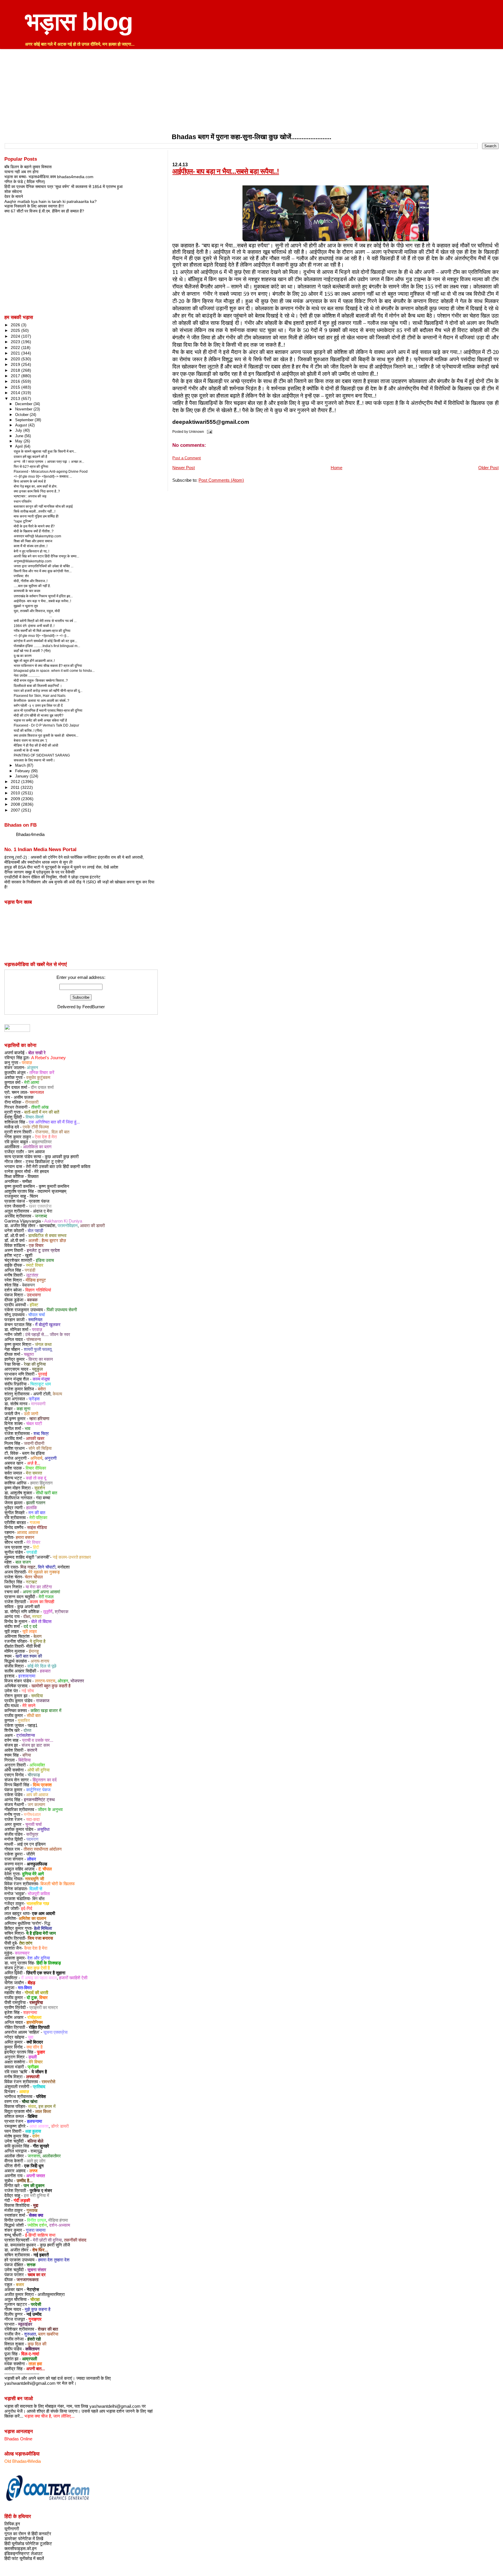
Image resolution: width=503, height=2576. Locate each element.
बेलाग (38, 1636)
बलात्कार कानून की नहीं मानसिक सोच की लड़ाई (43, 506)
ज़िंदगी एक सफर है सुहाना (46, 1973)
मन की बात (37, 1513)
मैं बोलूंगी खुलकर (48, 1325)
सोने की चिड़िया (40, 1448)
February (23, 771)
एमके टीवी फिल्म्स (36, 1127)
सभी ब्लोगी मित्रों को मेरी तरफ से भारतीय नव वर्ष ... (45, 621)
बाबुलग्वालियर (42, 1142)
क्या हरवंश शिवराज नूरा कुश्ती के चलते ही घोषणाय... (46, 736)
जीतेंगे (31, 1854)
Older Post (488, 468)
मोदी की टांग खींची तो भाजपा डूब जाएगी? (39, 715)
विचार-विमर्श (35, 1117)
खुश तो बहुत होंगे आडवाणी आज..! (34, 661)
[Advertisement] (251, 92)
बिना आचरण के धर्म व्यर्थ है (30, 481)
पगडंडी (30, 1270)
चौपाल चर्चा (37, 1315)
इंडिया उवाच (45, 1260)
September (25, 420)
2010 (16, 793)
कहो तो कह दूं (36, 1478)
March (21, 765)
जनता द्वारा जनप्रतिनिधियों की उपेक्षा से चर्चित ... (44, 566)
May (19, 441)
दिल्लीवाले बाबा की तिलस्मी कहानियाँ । (38, 686)
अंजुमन (32, 1068)
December (24, 404)
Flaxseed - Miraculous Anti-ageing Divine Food (51, 472)
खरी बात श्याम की (29, 1656)
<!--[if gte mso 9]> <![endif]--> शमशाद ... (43, 476)
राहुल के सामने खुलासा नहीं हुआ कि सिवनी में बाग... (45, 451)
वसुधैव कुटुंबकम (38, 1078)
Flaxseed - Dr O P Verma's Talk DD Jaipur (46, 725)
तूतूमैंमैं (48, 1612)
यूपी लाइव (30, 1631)
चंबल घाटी (34, 1424)
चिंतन (34, 1196)
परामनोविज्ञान (68, 1226)
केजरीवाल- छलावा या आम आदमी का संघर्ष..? (41, 701)
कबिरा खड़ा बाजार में (46, 1711)
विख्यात (33, 1177)
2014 (16, 393)
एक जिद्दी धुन (34, 2166)
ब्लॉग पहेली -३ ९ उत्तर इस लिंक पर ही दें (38, 706)
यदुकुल (37, 1369)
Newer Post (184, 468)
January (22, 776)
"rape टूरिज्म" (23, 521)
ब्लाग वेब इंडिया (33, 1453)
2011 (16, 787)
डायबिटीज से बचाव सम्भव (47, 1236)
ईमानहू (34, 1651)
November (24, 409)
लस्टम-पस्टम (45, 1681)
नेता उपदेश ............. (27, 676)
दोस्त (27, 1730)
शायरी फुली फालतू (38, 1349)
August (22, 425)
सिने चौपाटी (47, 1567)
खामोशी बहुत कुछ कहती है (51, 1686)
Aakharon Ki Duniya (63, 1221)
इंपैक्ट (34, 1305)
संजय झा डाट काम (36, 1745)
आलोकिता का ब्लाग (37, 1147)
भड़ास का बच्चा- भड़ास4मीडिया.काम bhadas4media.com (49, 177)
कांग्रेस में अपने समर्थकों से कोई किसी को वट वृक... (45, 641)
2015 (16, 387)
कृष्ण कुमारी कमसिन (54, 1186)
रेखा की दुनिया (35, 1364)
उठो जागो (31, 1414)
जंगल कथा (43, 1344)
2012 (16, 782)
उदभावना (34, 1295)
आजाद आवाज (28, 1533)
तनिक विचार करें (42, 1073)
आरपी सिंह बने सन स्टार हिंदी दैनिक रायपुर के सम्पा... (46, 556)
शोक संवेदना (13, 192)
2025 (16, 330)
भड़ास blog (79, 22)
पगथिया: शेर (21, 576)
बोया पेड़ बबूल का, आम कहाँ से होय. (36, 486)
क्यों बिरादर (35, 2042)
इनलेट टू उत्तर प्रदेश (43, 1250)
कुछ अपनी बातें (28, 1607)
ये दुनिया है (38, 1641)
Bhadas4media (30, 835)
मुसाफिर (24, 1721)
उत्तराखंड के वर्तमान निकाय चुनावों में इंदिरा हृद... (43, 596)
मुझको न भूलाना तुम (26, 606)
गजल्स (35, 1523)
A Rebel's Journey (48, 1058)
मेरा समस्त (34, 1473)
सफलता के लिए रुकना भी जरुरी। (34, 760)
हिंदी (36, 1547)
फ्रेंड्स (34, 1399)
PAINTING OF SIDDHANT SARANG (42, 755)
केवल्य (57, 1394)
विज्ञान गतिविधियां (38, 1290)
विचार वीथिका (36, 1468)
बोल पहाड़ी (35, 1231)
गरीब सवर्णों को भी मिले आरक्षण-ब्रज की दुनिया (42, 631)
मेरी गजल (46, 1597)
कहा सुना (23, 1409)
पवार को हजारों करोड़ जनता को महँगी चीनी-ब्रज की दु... (48, 691)
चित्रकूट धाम (41, 1384)
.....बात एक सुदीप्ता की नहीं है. (32, 586)
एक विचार (36, 1246)
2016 (16, 381)
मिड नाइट (28, 1567)
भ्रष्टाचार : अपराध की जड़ (30, 496)
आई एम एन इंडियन (31, 1844)
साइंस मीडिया (37, 1528)
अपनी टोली (42, 1394)
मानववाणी (38, 1404)
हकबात (45, 1671)
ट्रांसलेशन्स (26, 1735)
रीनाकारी (32, 1102)
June (20, 436)
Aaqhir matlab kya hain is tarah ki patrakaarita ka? (51, 201)
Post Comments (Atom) (221, 480)
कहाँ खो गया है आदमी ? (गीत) (32, 651)
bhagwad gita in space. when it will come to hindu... (54, 671)
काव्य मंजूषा (41, 1379)
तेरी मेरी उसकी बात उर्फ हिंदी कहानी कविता (58, 1167)
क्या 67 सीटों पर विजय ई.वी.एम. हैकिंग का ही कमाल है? (44, 211)
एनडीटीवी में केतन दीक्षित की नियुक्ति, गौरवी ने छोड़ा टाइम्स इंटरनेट (52, 877)
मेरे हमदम (42, 1172)
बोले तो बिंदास (41, 1622)
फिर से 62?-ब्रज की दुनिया (31, 467)
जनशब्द (41, 1216)
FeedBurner (94, 1007)
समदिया (37, 1696)
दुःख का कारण (23, 656)
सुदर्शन (40, 1488)
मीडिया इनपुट (36, 1280)
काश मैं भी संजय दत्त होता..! (31, 546)
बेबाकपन (29, 1285)
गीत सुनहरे (41, 2146)
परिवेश (41, 2097)
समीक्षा (27, 1181)
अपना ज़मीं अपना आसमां (41, 1592)
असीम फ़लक (24, 1097)
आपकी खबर (35, 1438)
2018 (16, 370)
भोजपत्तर (77, 1681)
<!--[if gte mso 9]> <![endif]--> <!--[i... (41, 636)
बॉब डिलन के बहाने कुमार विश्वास (28, 167)
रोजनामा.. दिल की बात (52, 1132)
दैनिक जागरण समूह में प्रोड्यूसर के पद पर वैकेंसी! (40, 872)
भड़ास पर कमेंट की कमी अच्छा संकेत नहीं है (40, 720)
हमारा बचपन (25, 1537)
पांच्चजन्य (34, 1340)
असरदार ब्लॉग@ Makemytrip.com (37, 536)
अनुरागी (51, 1458)
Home (336, 468)
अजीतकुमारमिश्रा (51, 2295)
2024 (16, 336)
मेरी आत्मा (32, 1083)
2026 (16, 325)
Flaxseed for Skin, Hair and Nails (40, 696)
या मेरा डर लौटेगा (39, 1587)
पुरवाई (43, 1374)
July (19, 430)
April (20, 446)
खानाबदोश (47, 1226)
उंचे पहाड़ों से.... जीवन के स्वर (48, 1335)
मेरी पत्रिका (38, 1518)
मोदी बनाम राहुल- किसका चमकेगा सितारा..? (41, 681)
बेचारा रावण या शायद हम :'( (30, 740)
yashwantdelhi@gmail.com (30, 2383)
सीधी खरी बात (46, 1493)
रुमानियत (35, 1320)
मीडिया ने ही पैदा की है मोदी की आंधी (36, 745)
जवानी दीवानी (34, 1443)
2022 (16, 348)
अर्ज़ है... (34, 1463)
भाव (28, 1429)
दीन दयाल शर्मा (42, 1087)
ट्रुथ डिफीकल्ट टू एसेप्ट (45, 1162)
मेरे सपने (29, 1706)
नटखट (32, 1582)
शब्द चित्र (41, 1434)
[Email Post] (208, 432)
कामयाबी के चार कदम (27, 591)
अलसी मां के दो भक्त (26, 750)
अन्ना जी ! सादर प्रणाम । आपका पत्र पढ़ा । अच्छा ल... (49, 462)
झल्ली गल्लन (36, 1503)
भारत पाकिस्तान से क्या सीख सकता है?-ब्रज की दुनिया (48, 666)
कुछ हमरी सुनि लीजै (55, 2245)
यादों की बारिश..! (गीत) (28, 731)
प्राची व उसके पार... (38, 1740)
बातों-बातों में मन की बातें (42, 1112)
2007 (16, 810)
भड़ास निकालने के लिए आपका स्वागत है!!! (34, 206)
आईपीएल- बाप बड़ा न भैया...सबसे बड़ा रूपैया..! (226, 171)
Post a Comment (187, 458)
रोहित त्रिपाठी (39, 2027)
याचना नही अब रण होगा (21, 172)
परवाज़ (27, 1063)
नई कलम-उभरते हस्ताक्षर (72, 1557)
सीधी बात (34, 1716)
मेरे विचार (33, 1542)
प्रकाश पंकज (39, 1201)
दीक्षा (27, 1617)
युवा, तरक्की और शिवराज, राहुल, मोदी (37, 611)
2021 (16, 353)
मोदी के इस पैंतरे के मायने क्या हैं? (34, 526)
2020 (16, 359)
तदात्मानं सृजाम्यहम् (52, 1191)
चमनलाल (37, 1092)
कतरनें (32, 1750)
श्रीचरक (62, 1612)
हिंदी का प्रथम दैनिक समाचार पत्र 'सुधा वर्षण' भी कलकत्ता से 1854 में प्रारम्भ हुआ (63, 187)
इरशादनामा (27, 1676)
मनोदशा (64, 1567)
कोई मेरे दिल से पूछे (42, 1666)
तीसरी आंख (40, 1107)
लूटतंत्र (32, 1275)
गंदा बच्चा (43, 1498)
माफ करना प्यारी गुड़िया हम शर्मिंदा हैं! (36, 516)
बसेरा (42, 1389)
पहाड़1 (33, 1725)
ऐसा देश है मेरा (46, 1137)
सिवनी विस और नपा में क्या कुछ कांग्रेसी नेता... (43, 571)
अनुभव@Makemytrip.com (33, 561)
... (33, 616)
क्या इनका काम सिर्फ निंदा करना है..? (37, 491)
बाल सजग (23, 1562)
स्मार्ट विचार (35, 1265)
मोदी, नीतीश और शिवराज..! (31, 581)
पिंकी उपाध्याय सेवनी (62, 1310)
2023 (16, 342)
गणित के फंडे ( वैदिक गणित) (25, 182)
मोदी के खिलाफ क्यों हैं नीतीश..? (34, 531)
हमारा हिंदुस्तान (41, 1483)
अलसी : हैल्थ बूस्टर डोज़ (47, 1241)
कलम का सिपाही (42, 1602)
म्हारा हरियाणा (39, 1419)
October (22, 415)
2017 (16, 376)
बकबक (32, 1300)
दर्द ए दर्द (30, 1627)
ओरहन (63, 1681)
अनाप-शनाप (40, 1661)
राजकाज (43, 1701)
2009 (16, 799)
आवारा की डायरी (92, 1226)
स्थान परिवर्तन (23, 502)
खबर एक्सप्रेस (40, 1206)
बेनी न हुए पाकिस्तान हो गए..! (31, 551)
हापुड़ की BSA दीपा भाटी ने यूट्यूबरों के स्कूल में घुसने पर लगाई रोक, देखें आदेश (61, 867)
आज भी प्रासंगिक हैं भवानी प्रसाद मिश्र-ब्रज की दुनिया (48, 711)
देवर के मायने (14, 196)
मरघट (37, 1617)
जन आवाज (36, 1152)
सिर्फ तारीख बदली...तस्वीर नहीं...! (34, 511)
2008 (16, 804)
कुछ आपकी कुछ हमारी (62, 1157)
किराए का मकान (41, 1359)
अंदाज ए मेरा (42, 1211)
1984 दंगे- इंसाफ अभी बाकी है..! (34, 626)
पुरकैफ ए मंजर (41, 2191)
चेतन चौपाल (34, 1577)
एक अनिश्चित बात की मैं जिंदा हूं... (54, 1122)
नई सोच (28, 1691)
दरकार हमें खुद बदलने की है (30, 457)
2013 (16, 398)
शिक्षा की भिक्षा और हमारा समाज (33, 541)
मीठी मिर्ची (33, 1646)
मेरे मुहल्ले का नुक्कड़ (44, 1572)
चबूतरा (29, 1354)
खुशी (29, 1255)
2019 (16, 364)
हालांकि (32, 1508)
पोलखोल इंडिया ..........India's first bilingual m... (47, 646)
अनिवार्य (36, 1458)
